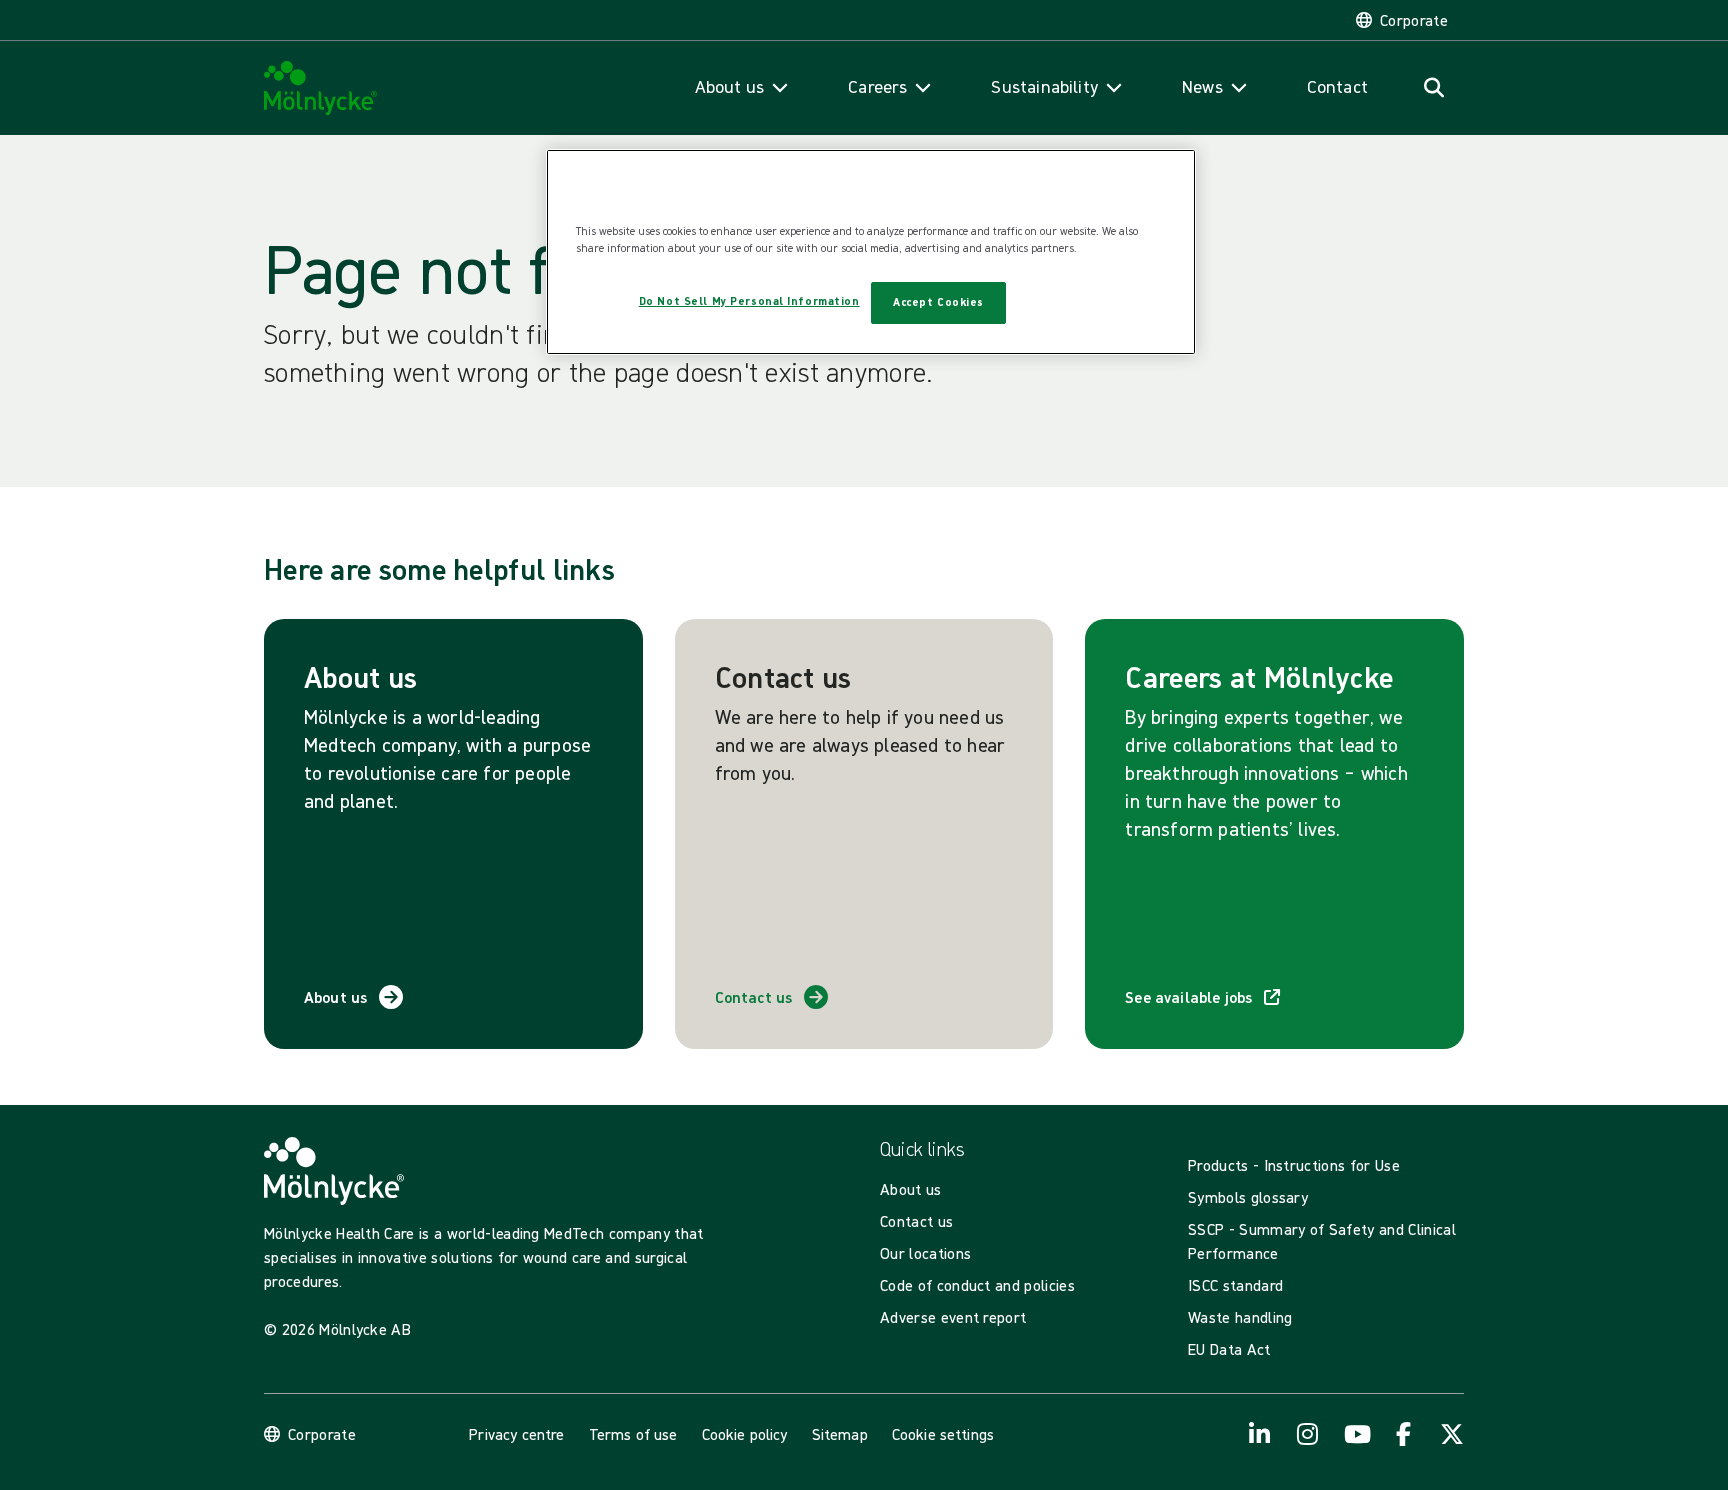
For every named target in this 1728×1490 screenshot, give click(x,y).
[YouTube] (1356, 1434)
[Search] (1434, 88)
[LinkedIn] (1260, 1434)
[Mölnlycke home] (321, 88)
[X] (1452, 1434)
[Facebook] (1404, 1434)
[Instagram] (1308, 1434)
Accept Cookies (938, 302)
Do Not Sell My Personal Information (749, 301)
